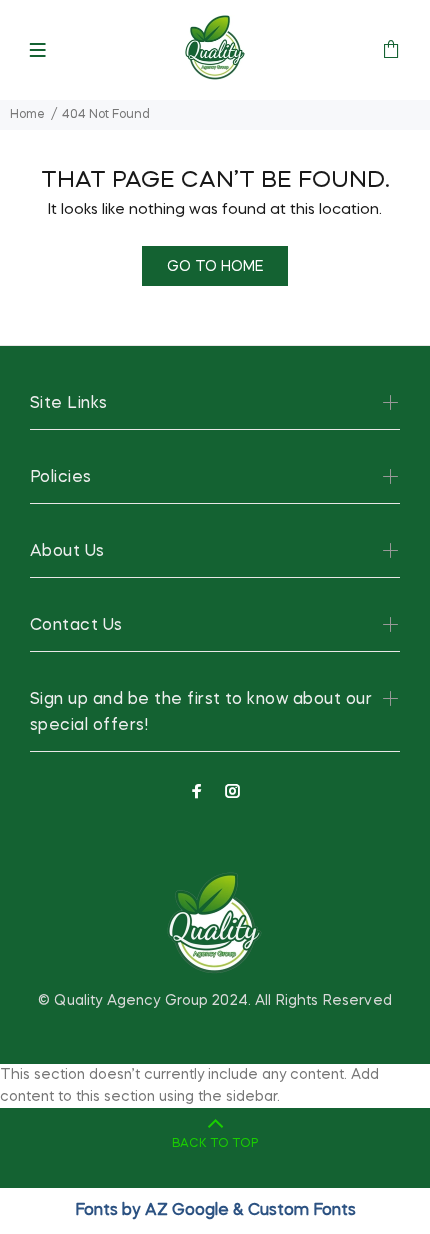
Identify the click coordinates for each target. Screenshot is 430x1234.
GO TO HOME (215, 267)
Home (27, 115)
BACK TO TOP (215, 1144)
